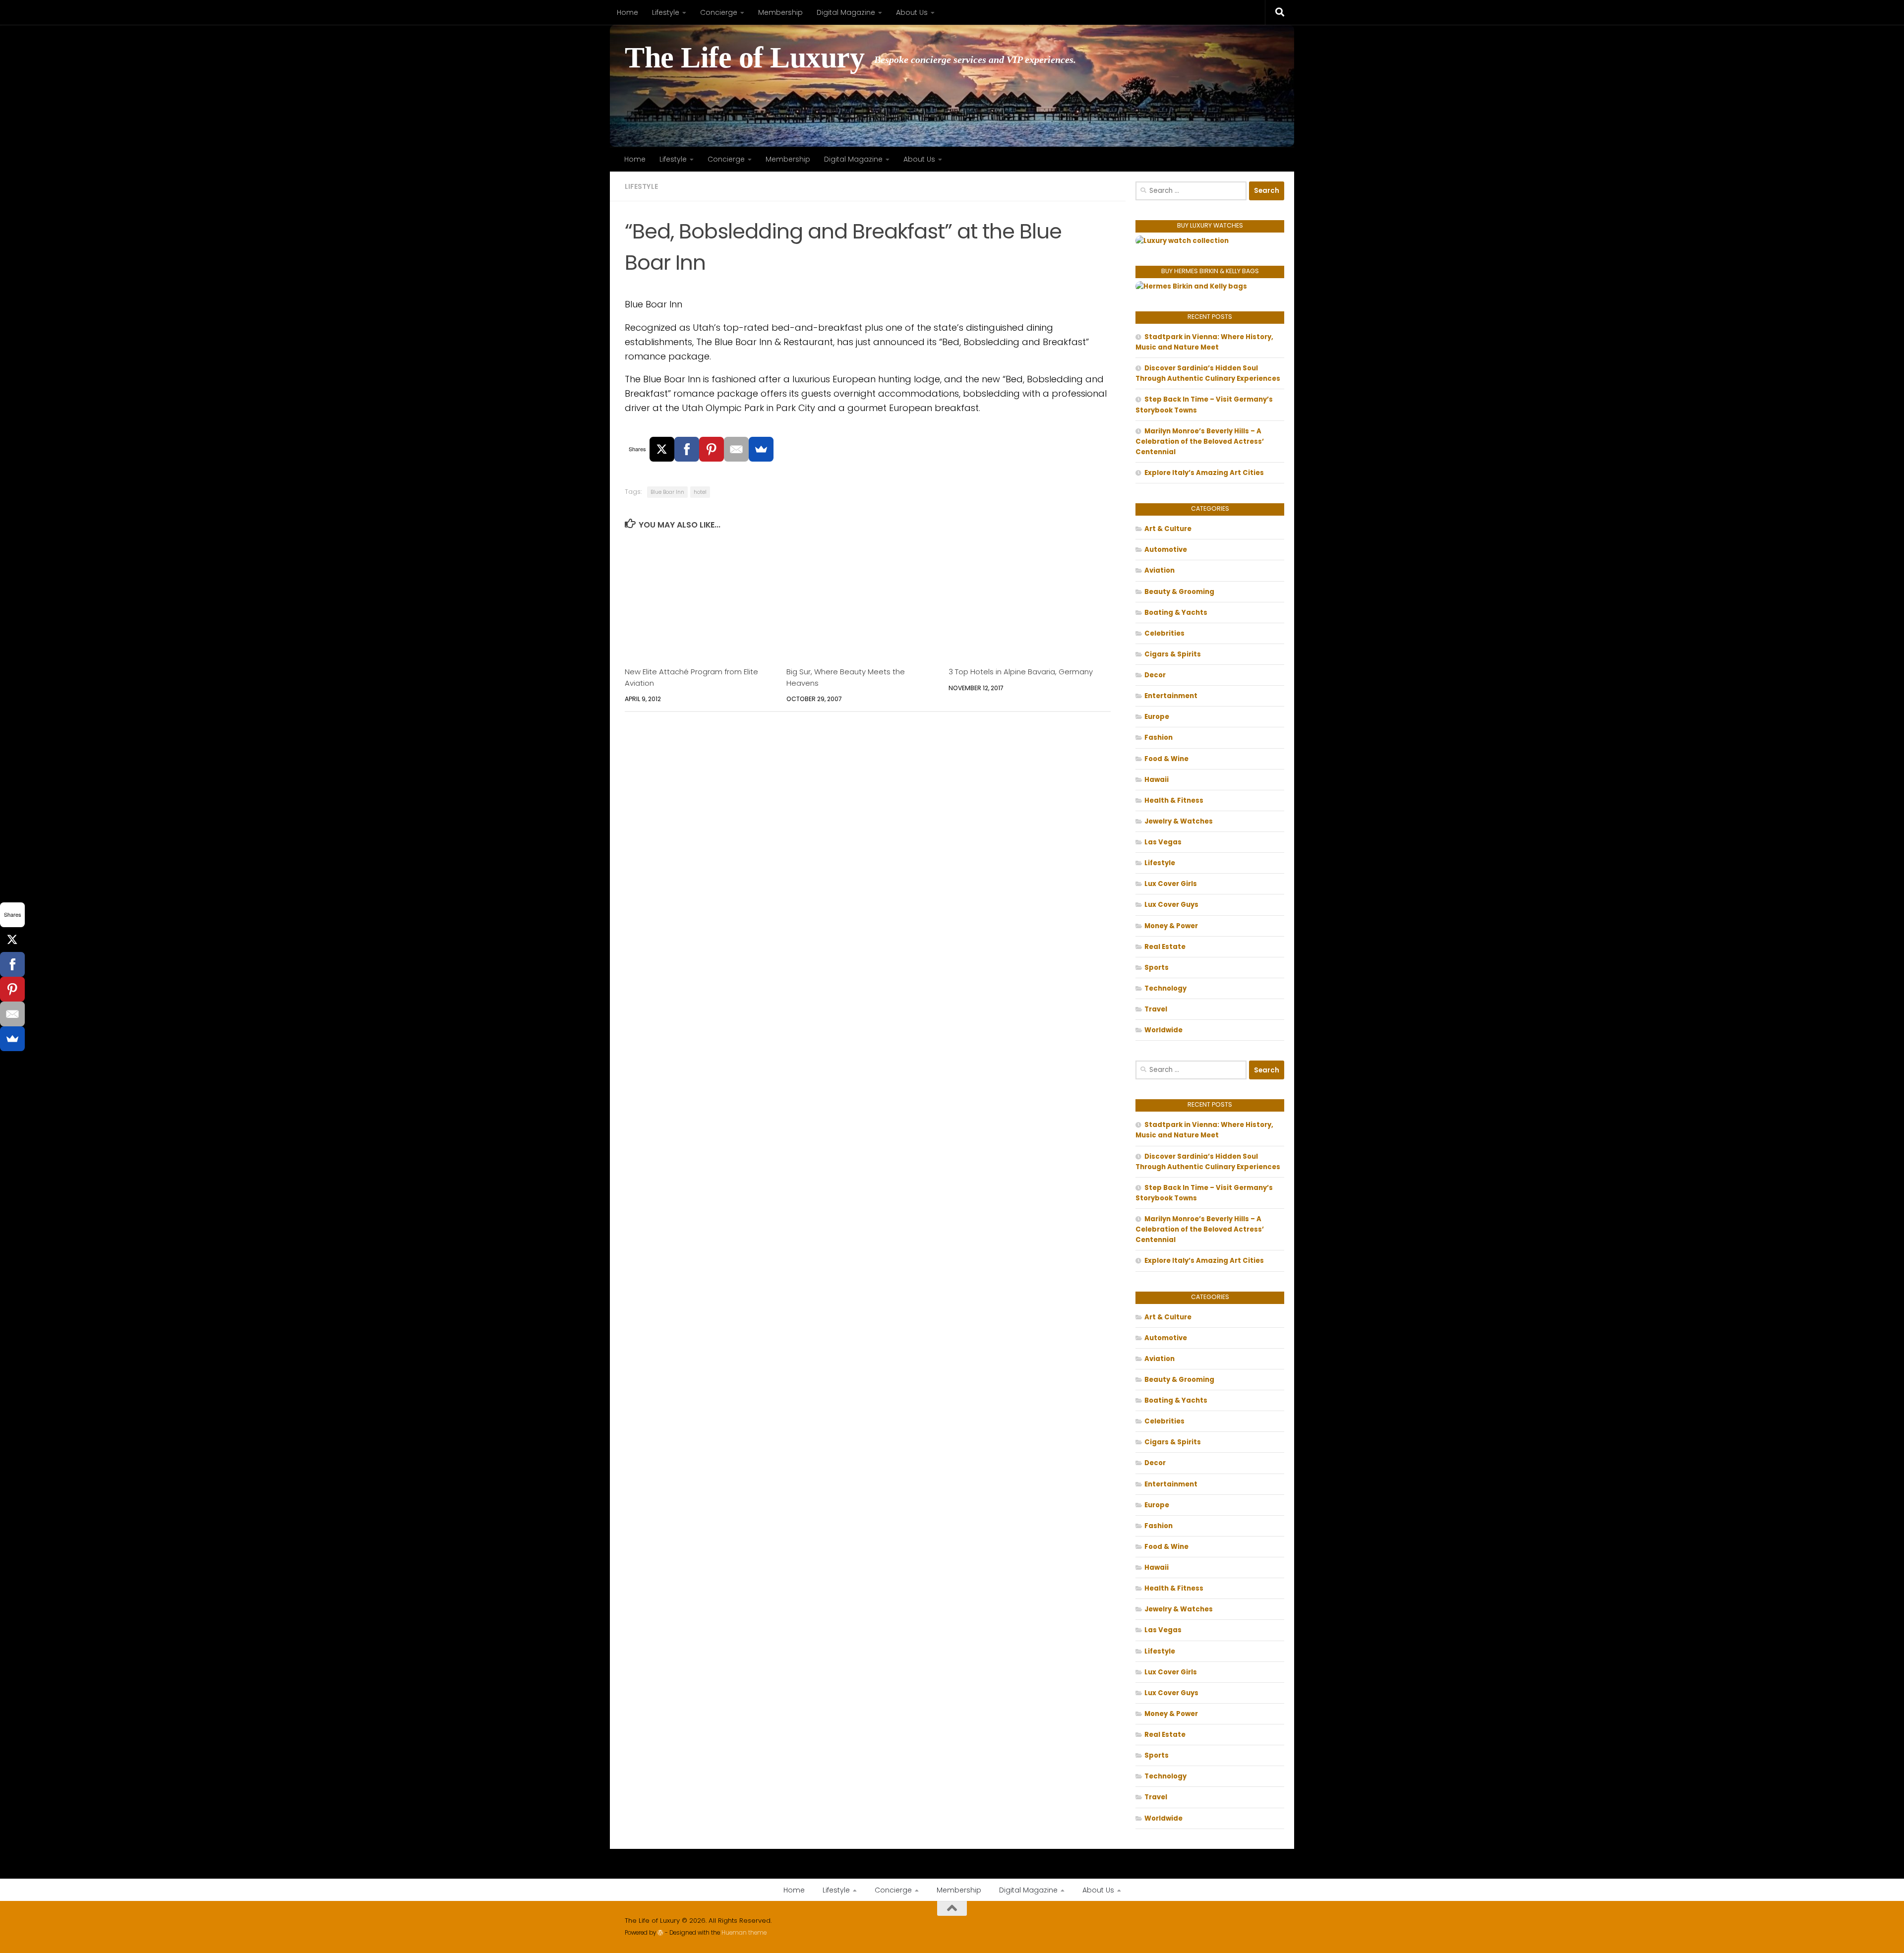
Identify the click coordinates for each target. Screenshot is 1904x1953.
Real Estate (1165, 947)
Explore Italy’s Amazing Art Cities (1204, 473)
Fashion (1159, 738)
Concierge (719, 12)
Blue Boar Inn (667, 492)
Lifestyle (666, 12)
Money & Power (1171, 926)
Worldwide (1163, 1030)
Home (627, 12)
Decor (1155, 675)
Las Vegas (1163, 842)
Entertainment (1171, 696)
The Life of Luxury (744, 58)
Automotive (1166, 550)
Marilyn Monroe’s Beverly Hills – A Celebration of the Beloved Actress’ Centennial (1200, 442)
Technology (1165, 988)
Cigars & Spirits (1173, 654)
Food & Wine (1166, 759)
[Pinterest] (712, 449)
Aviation (1160, 570)
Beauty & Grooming (1179, 592)
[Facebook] (687, 449)
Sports (1157, 968)
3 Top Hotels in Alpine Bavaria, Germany (1021, 672)
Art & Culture (1168, 529)
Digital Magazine (846, 12)
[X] (662, 449)
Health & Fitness (1174, 800)
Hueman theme (744, 1933)
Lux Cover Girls (1171, 884)
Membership (780, 12)
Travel (1156, 1009)
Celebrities (1164, 633)
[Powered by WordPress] (660, 1933)
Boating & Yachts (1176, 613)
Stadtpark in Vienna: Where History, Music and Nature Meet (1204, 342)
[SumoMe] (761, 449)
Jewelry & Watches (1179, 821)
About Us (912, 12)
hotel (700, 492)
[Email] (736, 449)
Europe (1157, 717)
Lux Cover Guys (1171, 905)
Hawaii (1157, 780)
